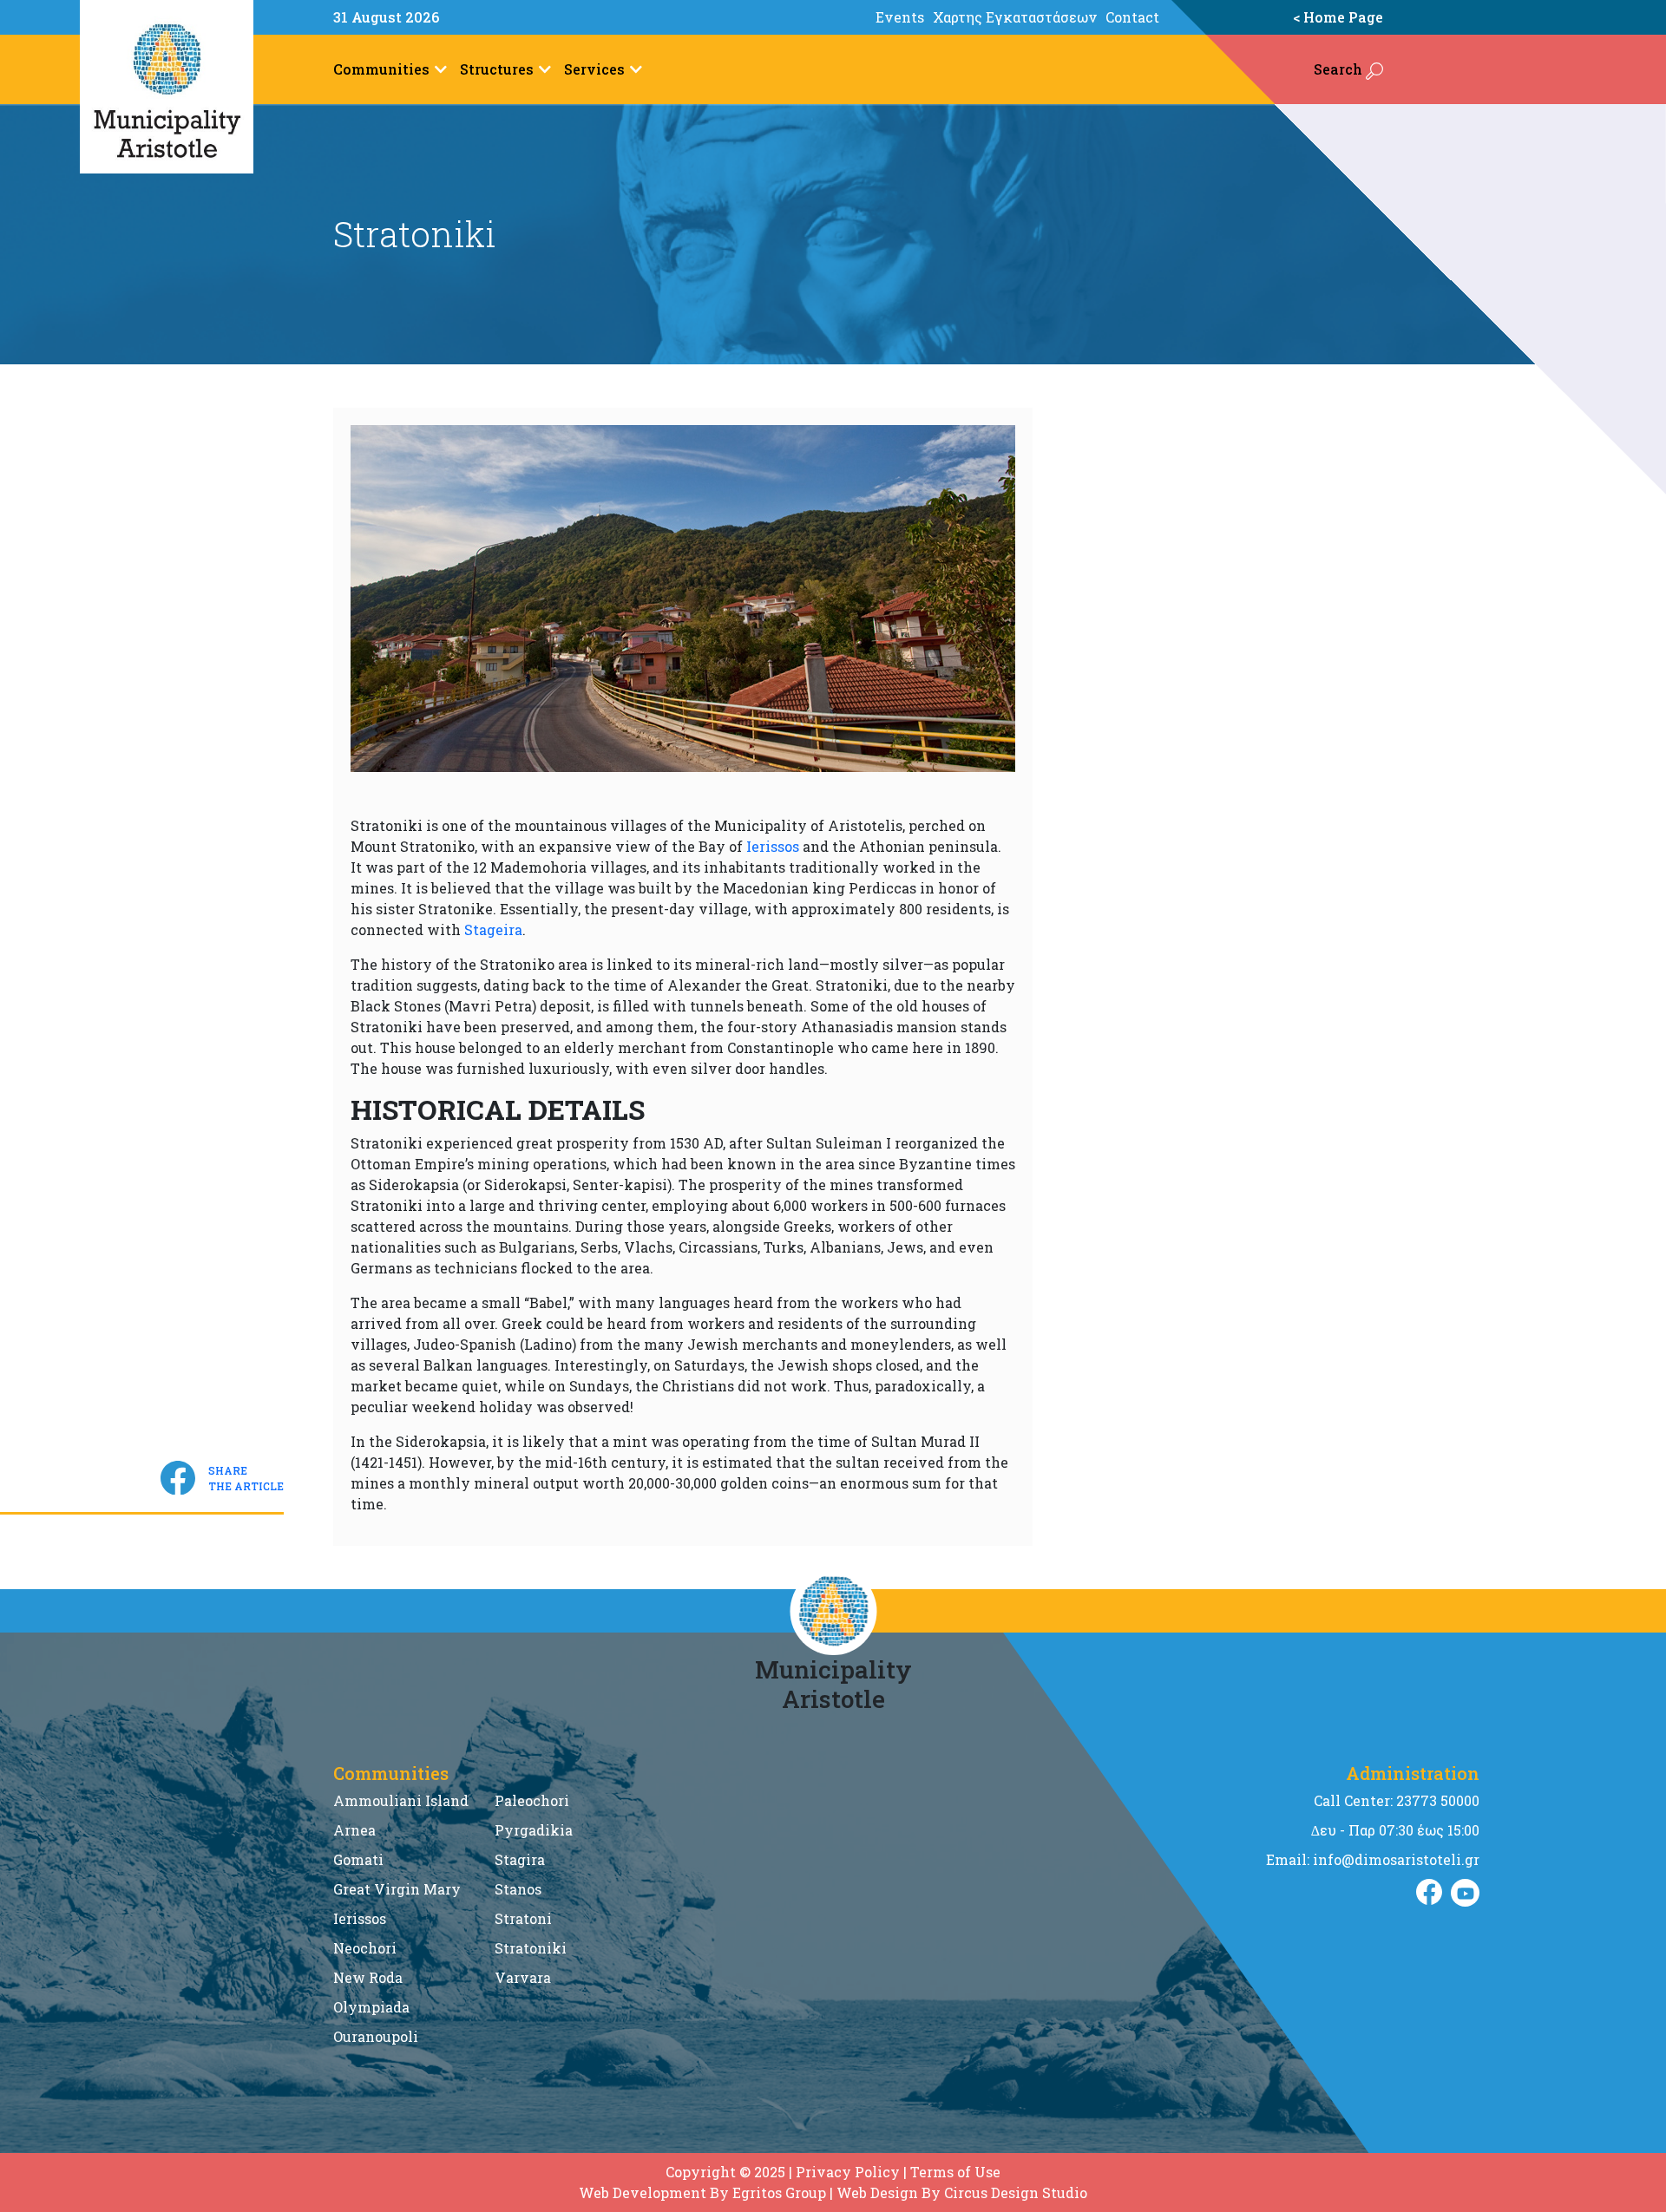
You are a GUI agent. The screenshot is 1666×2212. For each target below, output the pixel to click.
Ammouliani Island (401, 1800)
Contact (1132, 17)
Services (594, 69)
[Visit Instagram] (1465, 1893)
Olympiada (371, 2007)
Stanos (518, 1889)
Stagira (520, 1859)
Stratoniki (531, 1948)
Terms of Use (955, 2172)
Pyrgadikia (534, 1830)
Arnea (354, 1830)
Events (900, 17)
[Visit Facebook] (1429, 1893)
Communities (381, 69)
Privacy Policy (848, 2172)
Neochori (365, 1948)
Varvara (523, 1977)
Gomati (358, 1859)
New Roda (368, 1977)
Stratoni (523, 1918)
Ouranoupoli (376, 2036)
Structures (497, 69)
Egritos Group (779, 2192)
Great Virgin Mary (397, 1889)
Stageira (493, 929)
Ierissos (773, 846)
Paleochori (532, 1800)
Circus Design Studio (1016, 2192)
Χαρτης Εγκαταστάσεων (1015, 17)
